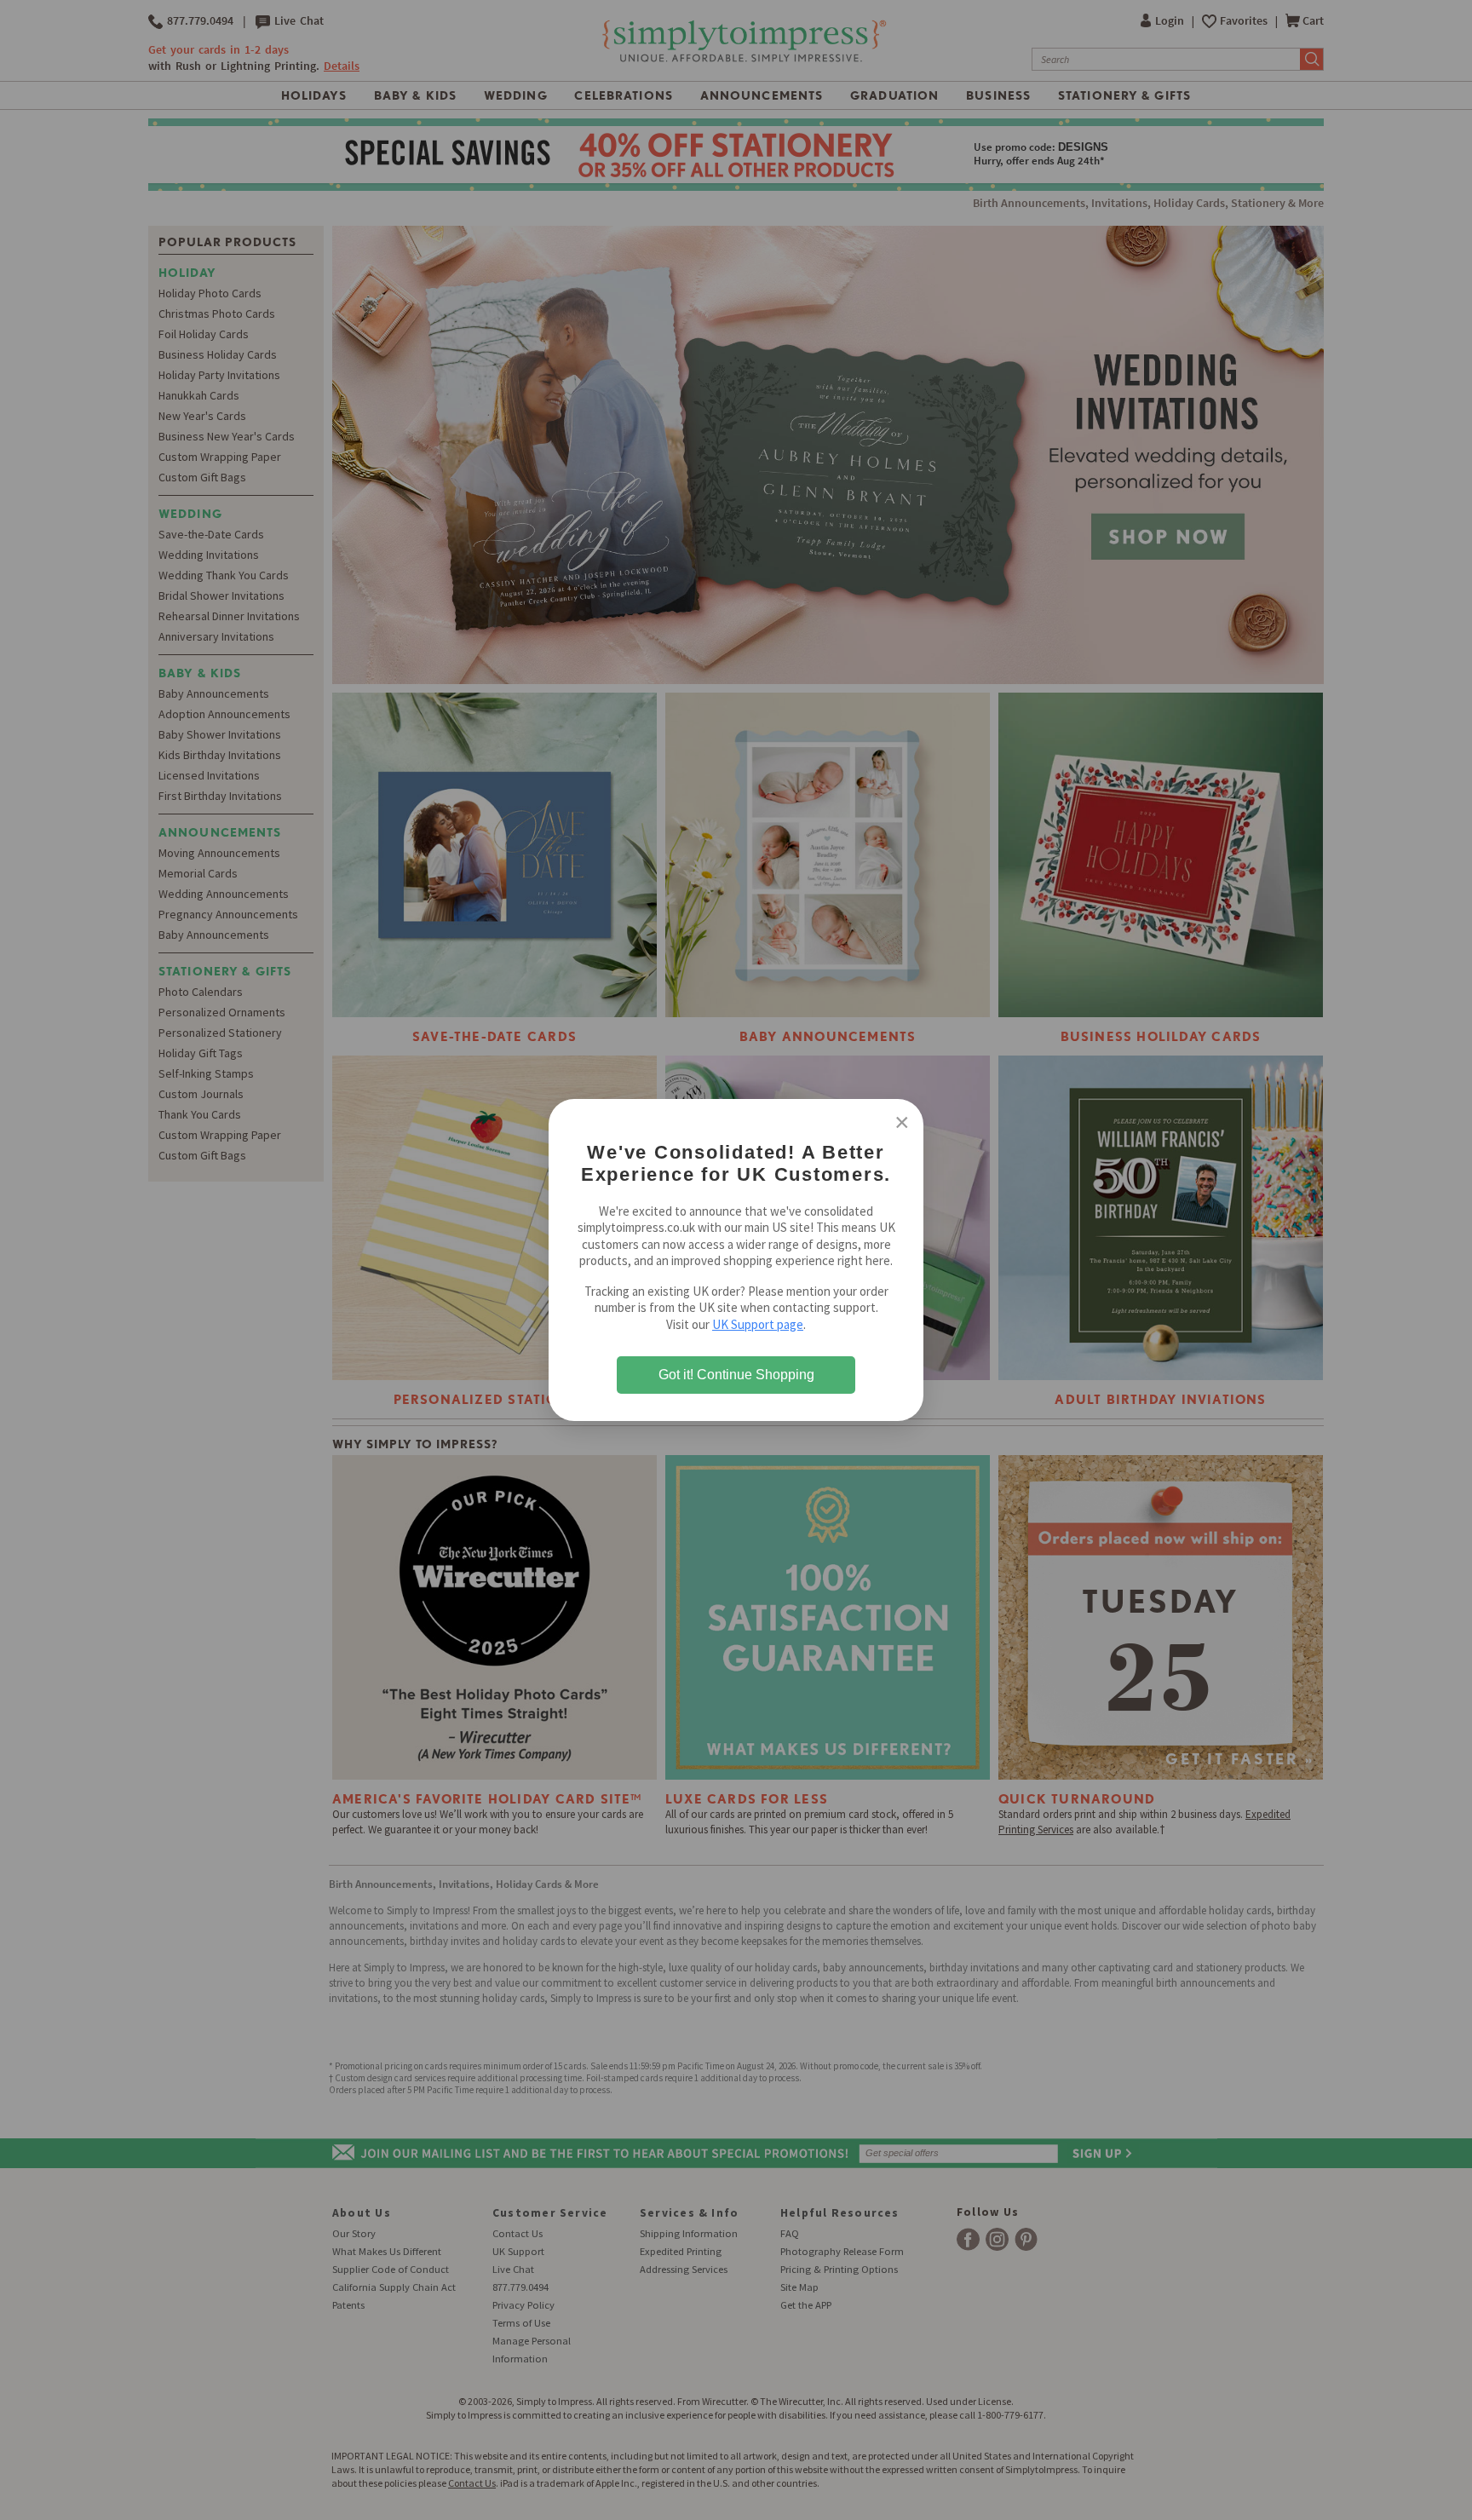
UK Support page (758, 1324)
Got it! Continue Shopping (736, 1375)
